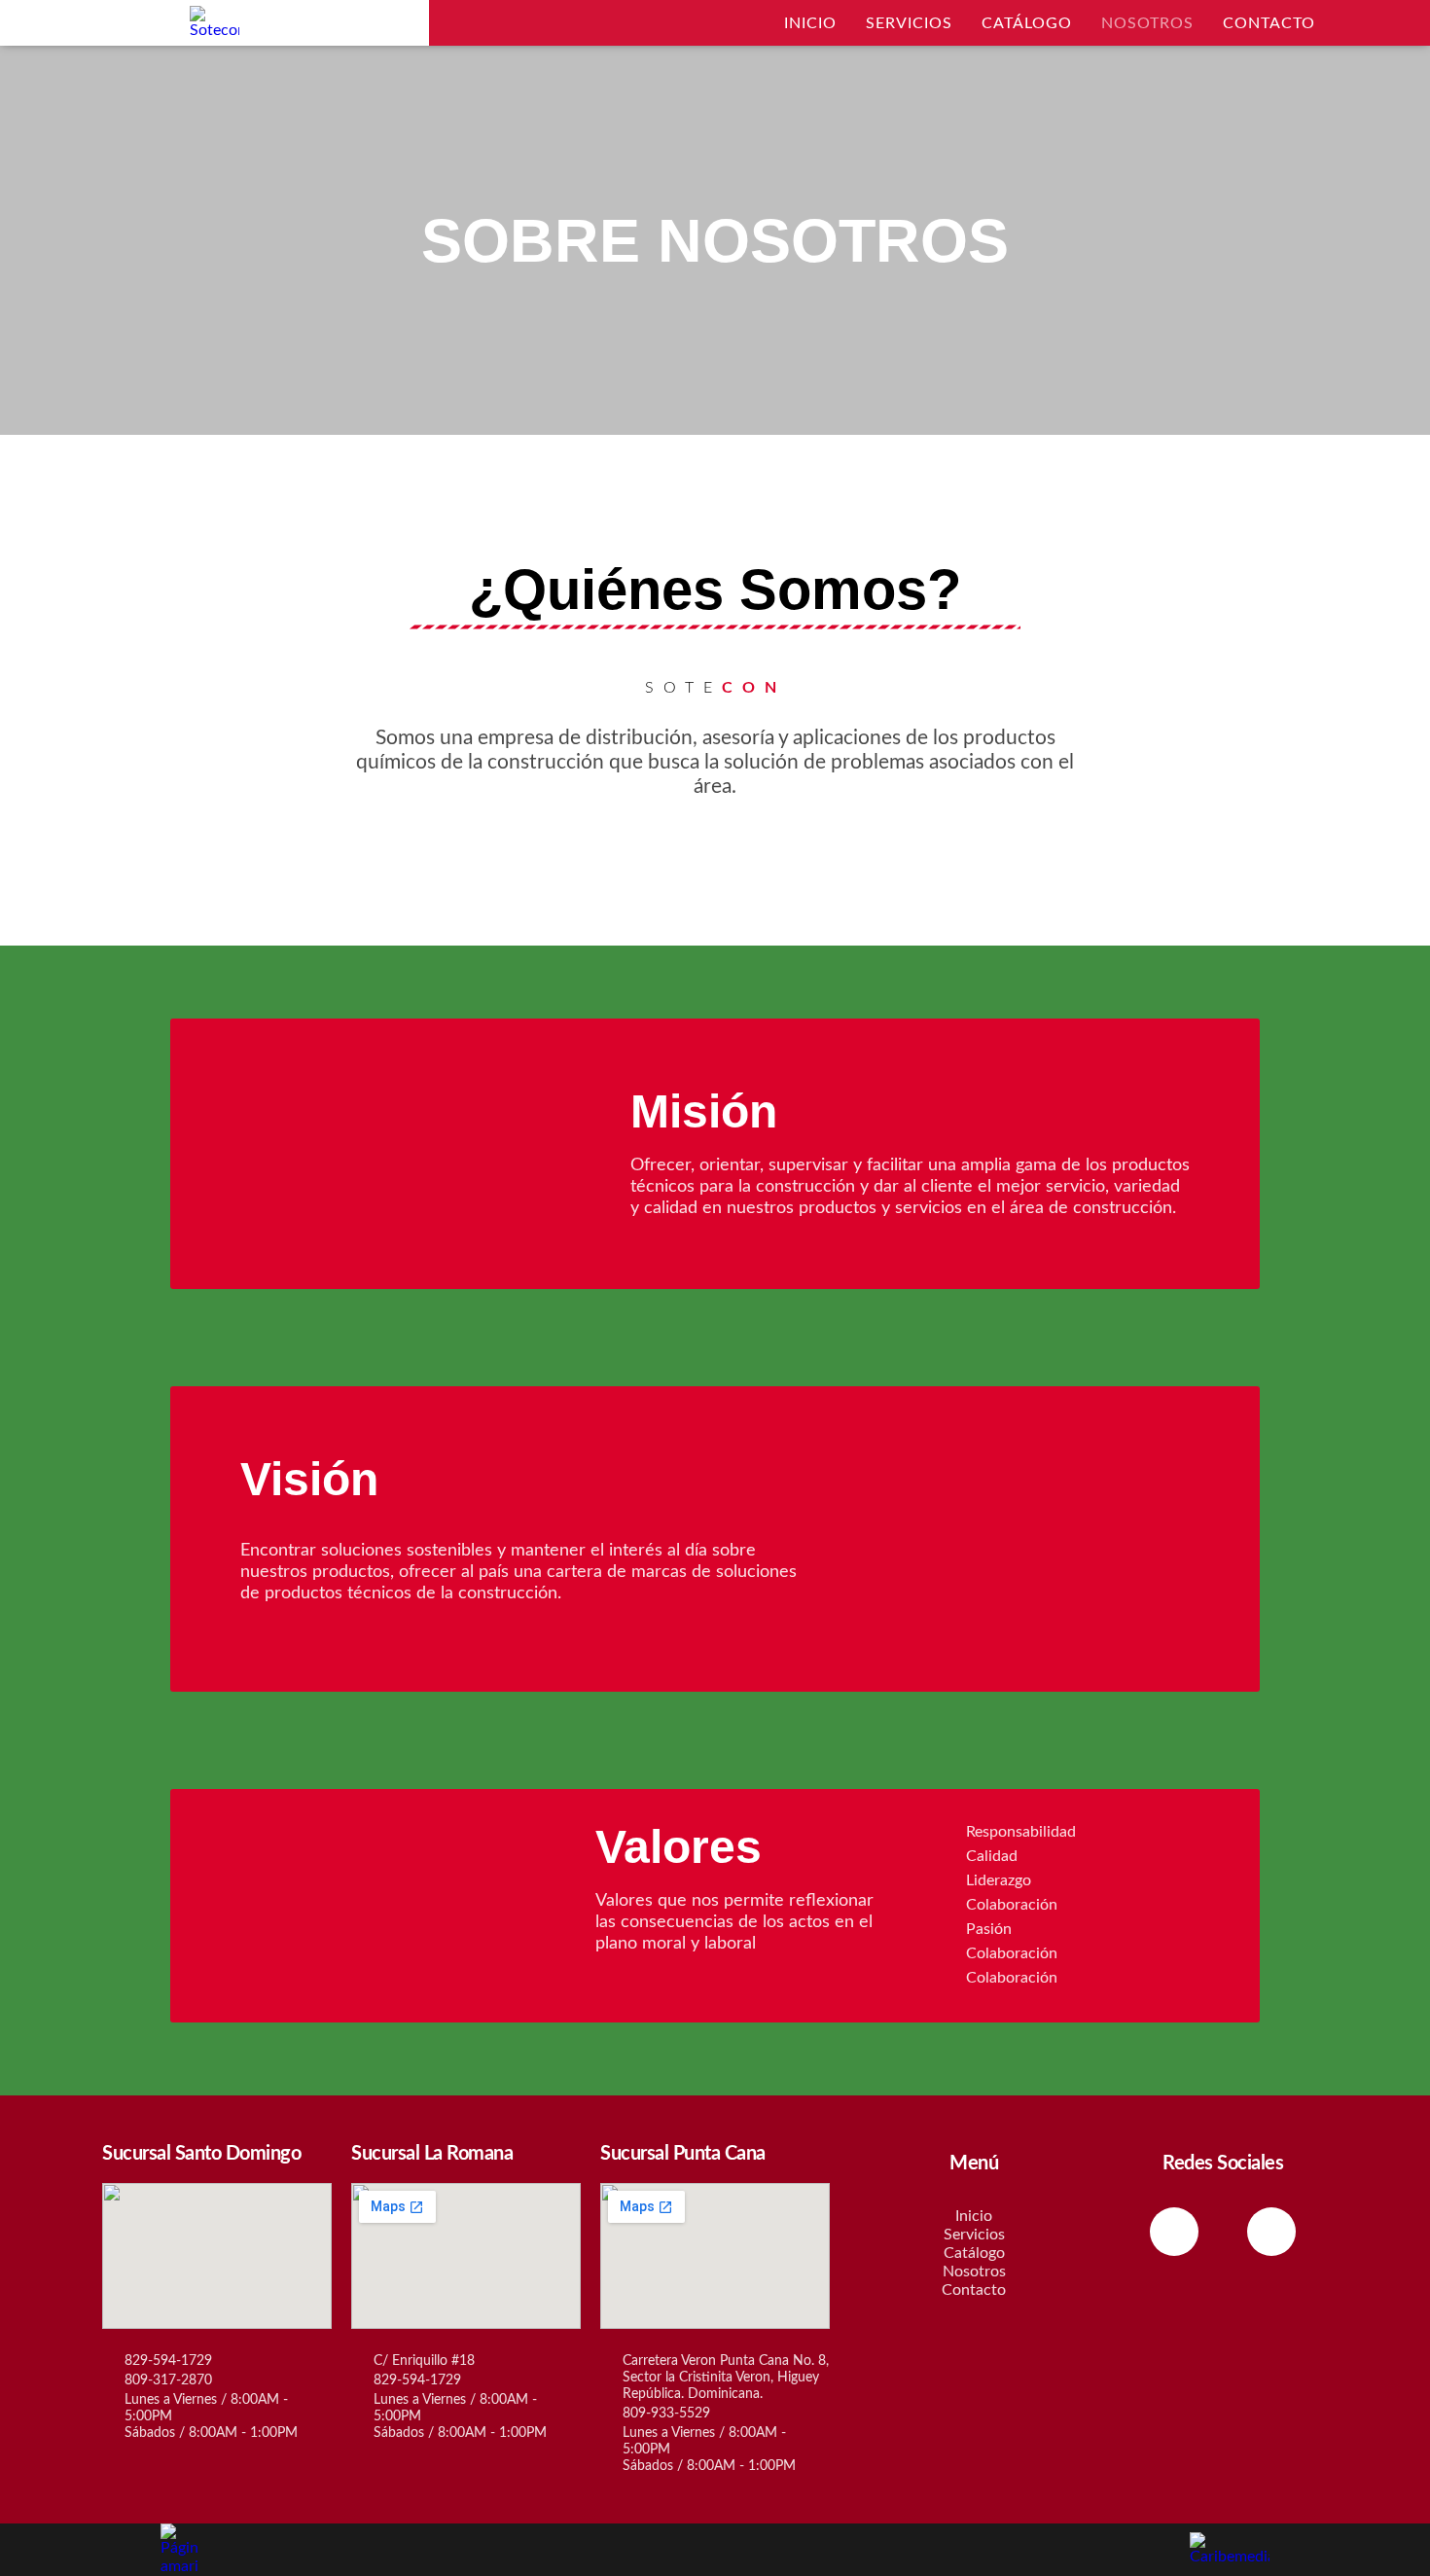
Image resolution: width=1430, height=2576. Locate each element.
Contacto (1269, 23)
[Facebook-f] (1174, 2232)
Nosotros (1147, 23)
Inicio (810, 23)
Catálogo (1027, 23)
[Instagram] (1271, 2232)
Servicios (909, 23)
